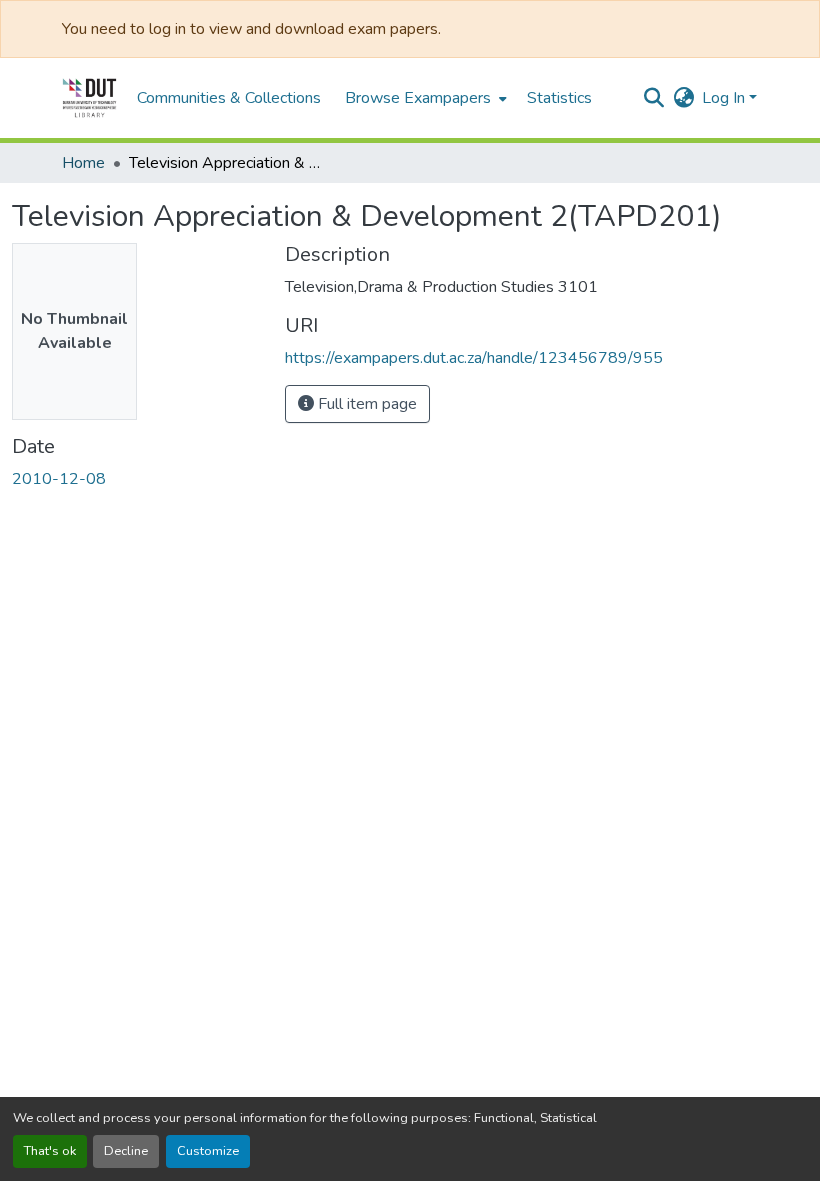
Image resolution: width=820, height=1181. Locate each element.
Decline (126, 1151)
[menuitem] (424, 98)
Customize (208, 1151)
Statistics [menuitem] (559, 98)
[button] (89, 98)
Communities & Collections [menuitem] (229, 98)
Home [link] (83, 163)
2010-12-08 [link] (59, 479)
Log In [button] (725, 98)
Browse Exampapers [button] (418, 98)
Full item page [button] (365, 404)
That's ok (50, 1151)
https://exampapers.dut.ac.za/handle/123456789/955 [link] (474, 358)
